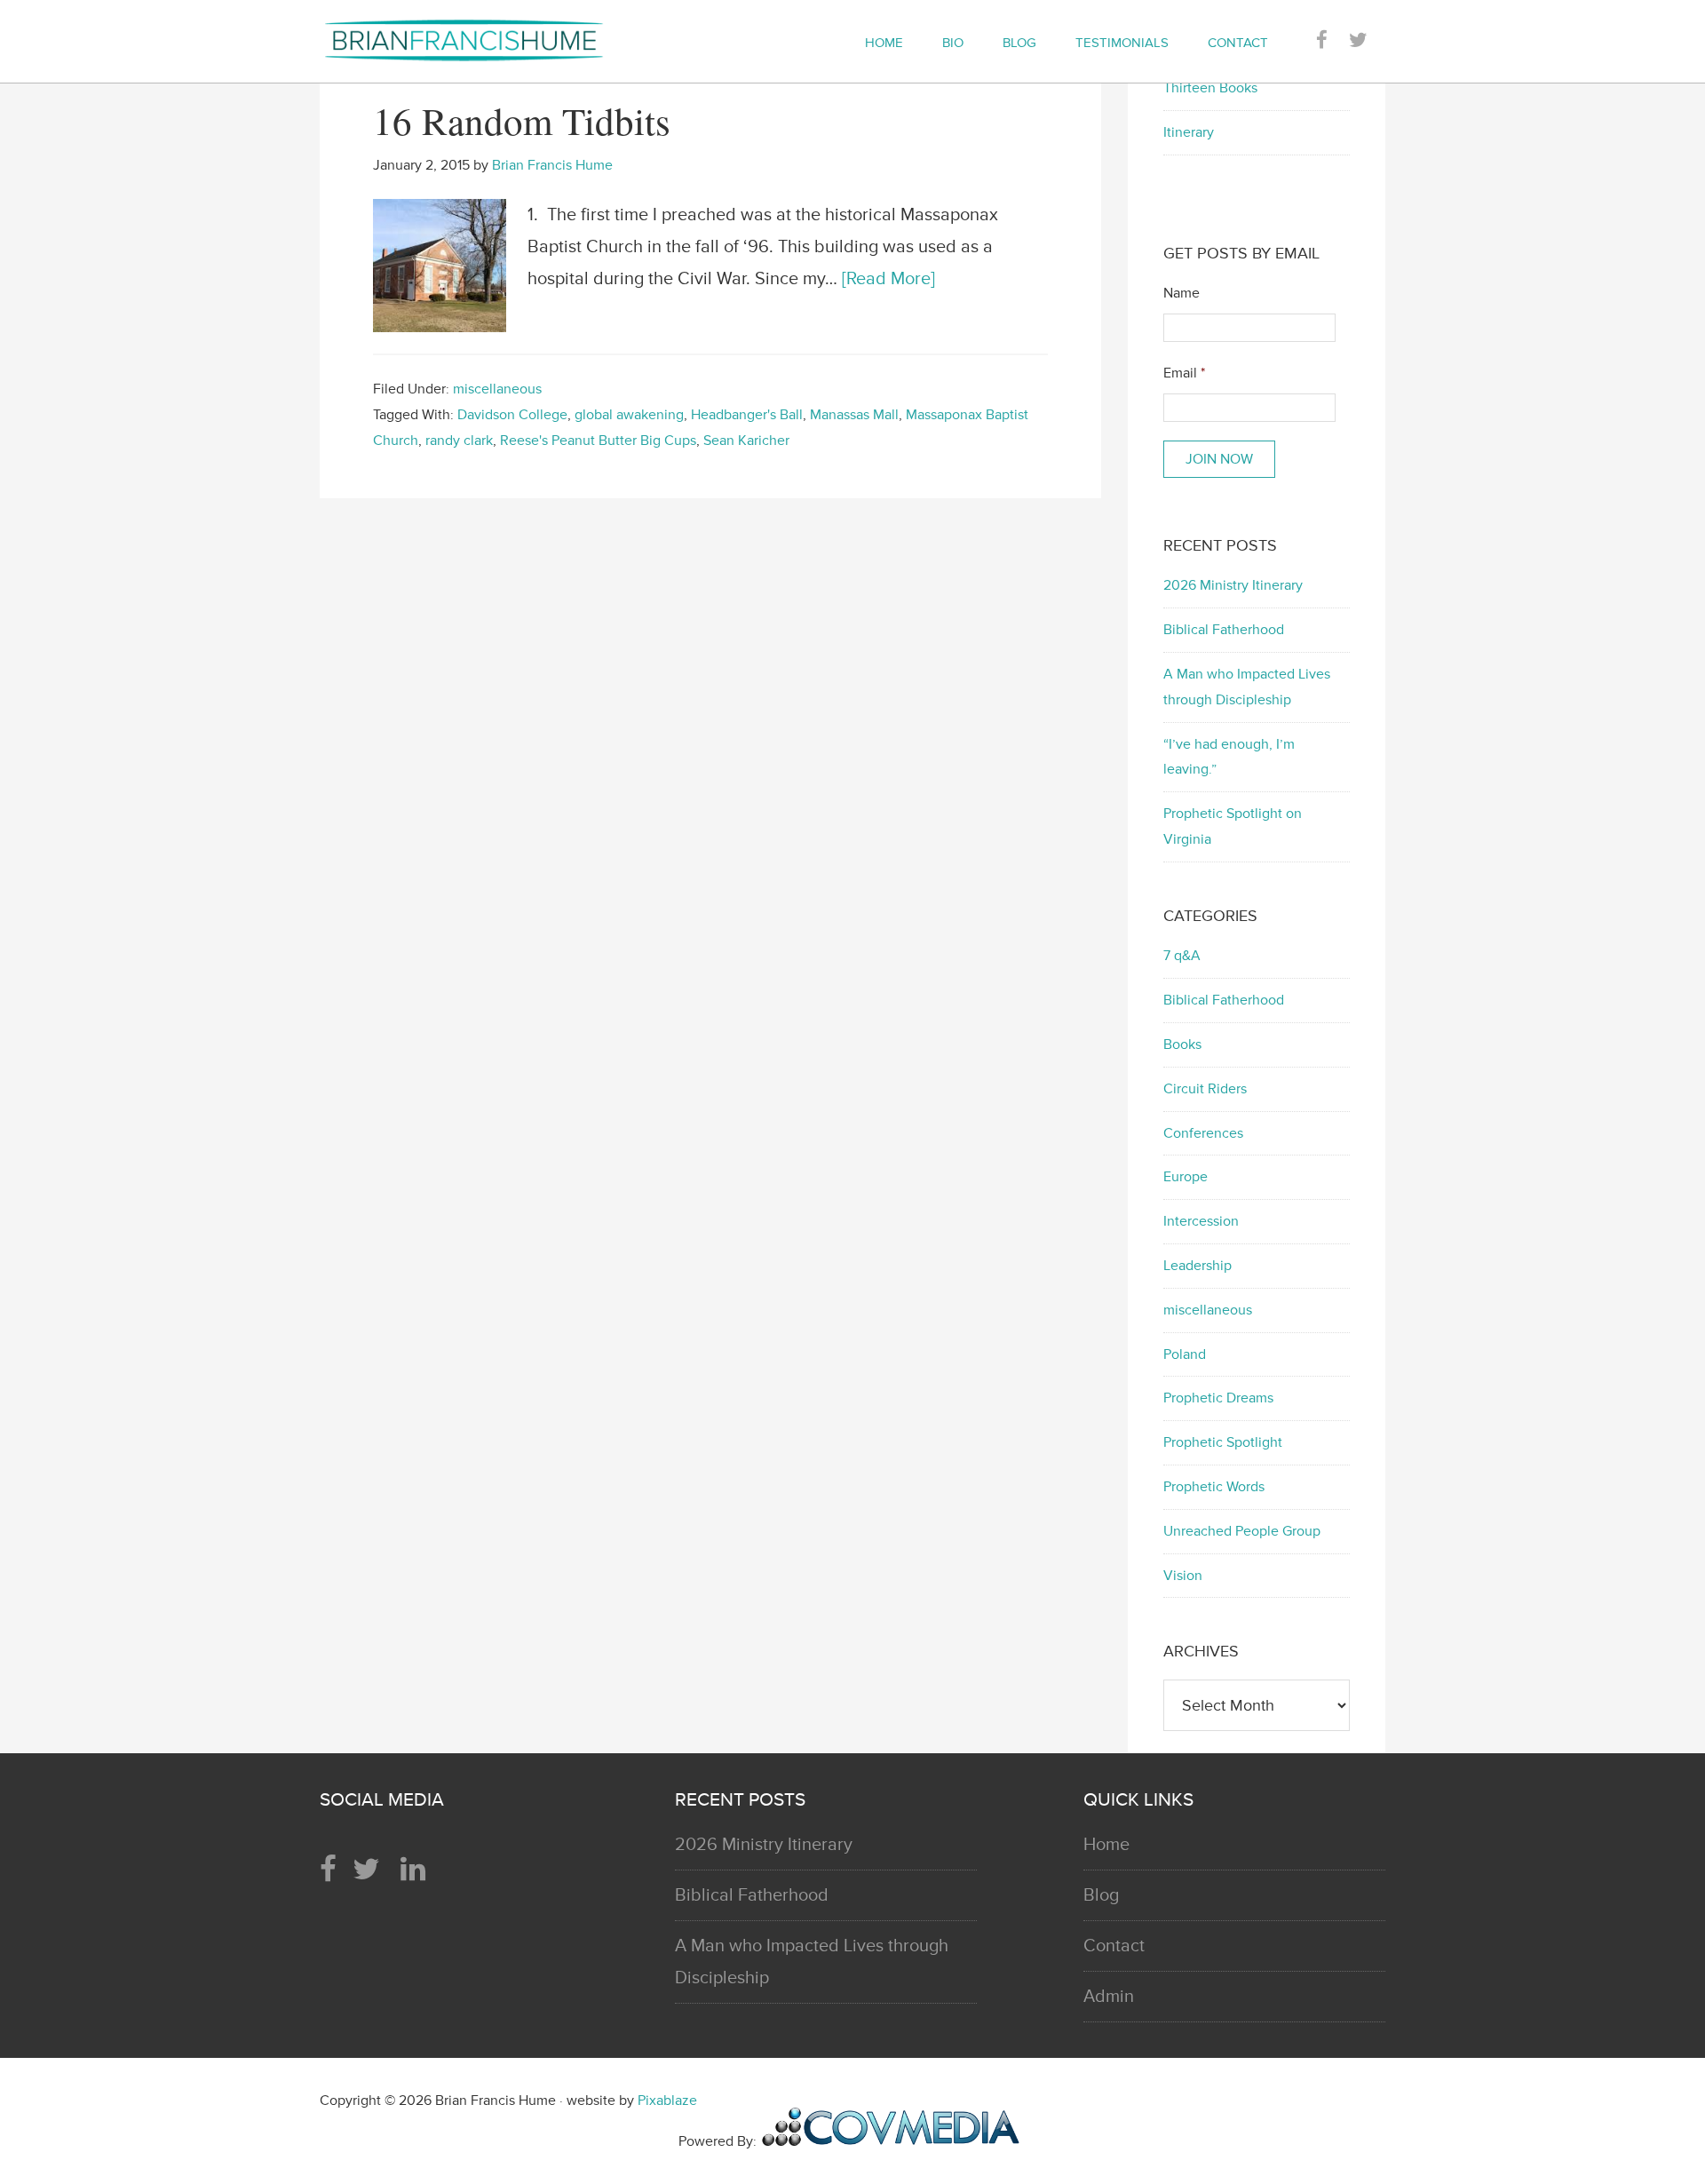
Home (1106, 1845)
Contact (1114, 1946)
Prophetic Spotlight (1223, 1442)
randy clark (459, 441)
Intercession (1201, 1221)
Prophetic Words (1214, 1487)
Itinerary (1189, 132)
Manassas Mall (854, 415)
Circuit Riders (1205, 1089)
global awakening (629, 415)
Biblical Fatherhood (1224, 630)
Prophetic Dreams (1218, 1398)
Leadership (1197, 1266)
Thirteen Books (1210, 88)
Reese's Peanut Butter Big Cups (598, 441)
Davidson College (512, 415)
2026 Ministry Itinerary (1233, 585)
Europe (1186, 1177)
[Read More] (888, 279)
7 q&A (1182, 956)
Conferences (1203, 1133)
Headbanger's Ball (747, 415)
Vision (1183, 1576)
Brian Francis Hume (480, 40)
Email (1184, 373)
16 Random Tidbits (522, 120)
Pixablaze (667, 2101)
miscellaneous (497, 389)
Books (1182, 1044)
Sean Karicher (746, 441)
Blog (1101, 1895)
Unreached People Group (1242, 1531)
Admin (1109, 1997)
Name (1182, 293)
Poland (1185, 1354)
